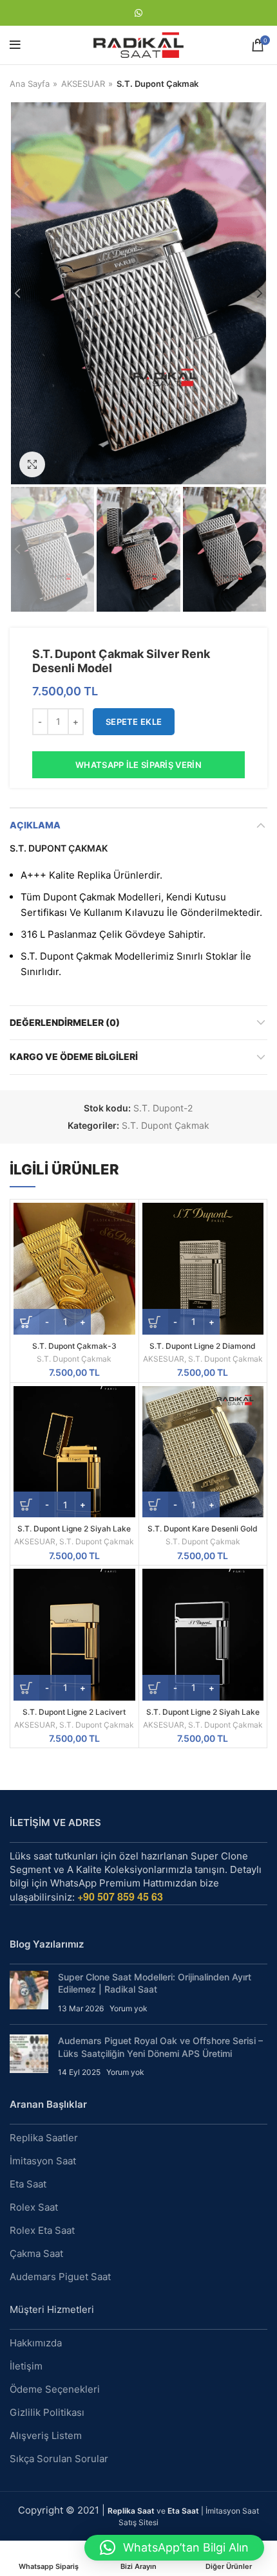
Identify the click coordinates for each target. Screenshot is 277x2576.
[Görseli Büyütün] (32, 464)
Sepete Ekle (134, 722)
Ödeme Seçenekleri (55, 2389)
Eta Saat (28, 2184)
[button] (174, 2548)
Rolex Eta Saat (42, 2230)
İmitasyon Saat (43, 2161)
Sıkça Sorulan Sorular (59, 2459)
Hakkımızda (36, 2343)
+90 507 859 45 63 (120, 1896)
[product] (74, 1269)
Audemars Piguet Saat (60, 2277)
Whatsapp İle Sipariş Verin (138, 765)
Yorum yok (129, 2008)
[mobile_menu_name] (15, 45)
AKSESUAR (83, 84)
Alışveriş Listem (46, 2435)
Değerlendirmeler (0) (65, 1022)
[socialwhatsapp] (138, 13)
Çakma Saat (36, 2253)
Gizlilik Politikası (47, 2412)
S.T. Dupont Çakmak (158, 84)
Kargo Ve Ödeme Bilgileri (74, 1056)
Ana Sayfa (30, 84)
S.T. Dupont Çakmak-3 (74, 1346)
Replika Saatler (44, 2138)
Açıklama (35, 825)
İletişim (26, 2366)
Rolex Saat (34, 2207)
